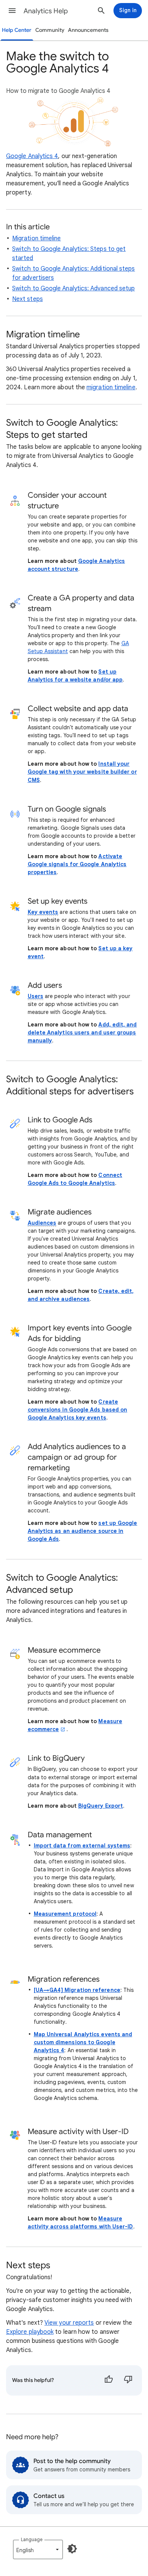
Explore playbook (30, 2332)
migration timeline (111, 387)
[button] (12, 11)
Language (32, 2539)
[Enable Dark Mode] (72, 2549)
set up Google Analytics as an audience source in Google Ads (83, 1531)
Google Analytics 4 (32, 156)
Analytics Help (46, 11)
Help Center (17, 30)
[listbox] (38, 2549)
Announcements (88, 30)
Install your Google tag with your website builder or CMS (82, 772)
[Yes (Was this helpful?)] (109, 2380)
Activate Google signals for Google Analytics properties (77, 864)
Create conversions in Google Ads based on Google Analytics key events (78, 1410)
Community (50, 30)
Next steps (28, 299)
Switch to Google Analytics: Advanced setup (73, 288)
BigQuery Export (101, 1806)
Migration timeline (36, 238)
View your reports (69, 2323)
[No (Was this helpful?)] (128, 2380)
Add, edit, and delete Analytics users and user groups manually (82, 1033)
